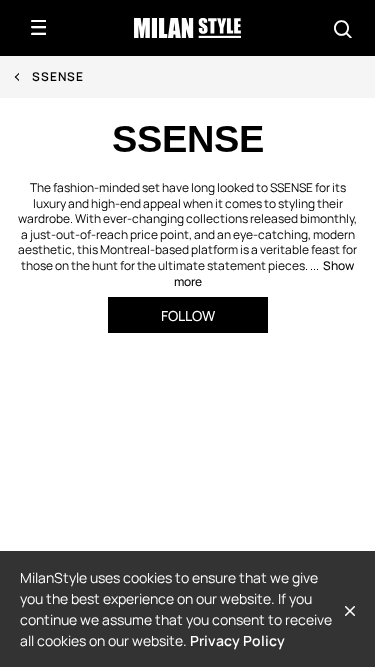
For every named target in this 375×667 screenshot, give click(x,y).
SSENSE (58, 76)
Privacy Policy (237, 640)
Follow (188, 315)
